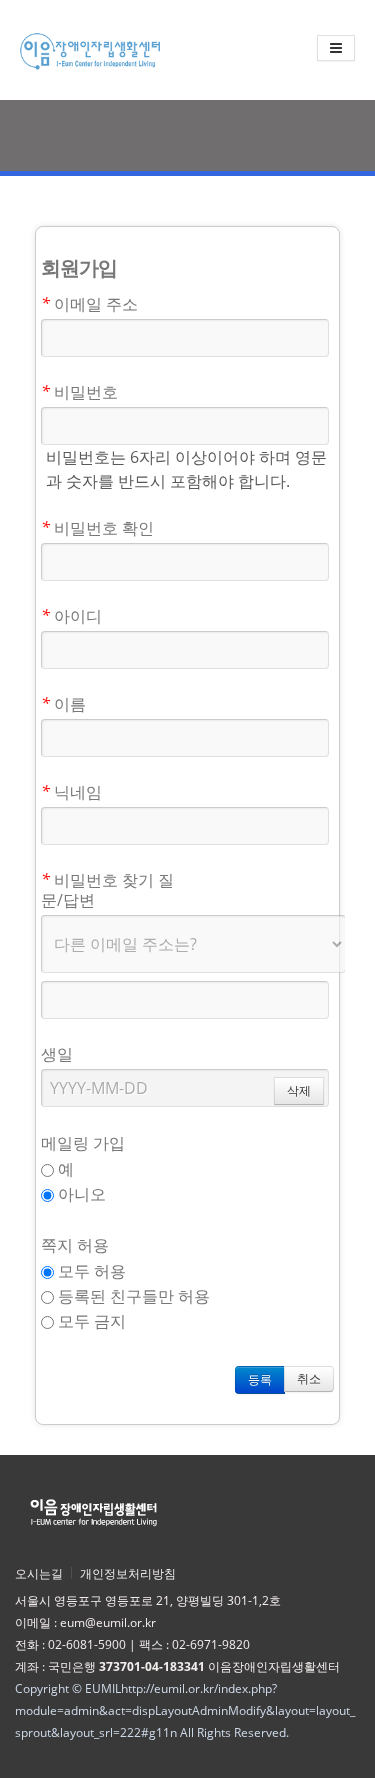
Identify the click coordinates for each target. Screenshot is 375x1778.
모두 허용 (90, 1271)
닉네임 (71, 791)
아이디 (71, 615)
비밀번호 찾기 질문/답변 (107, 889)
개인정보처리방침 (128, 1573)
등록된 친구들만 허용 (132, 1296)
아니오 (80, 1194)
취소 (309, 1378)
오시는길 (39, 1573)
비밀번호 (79, 391)
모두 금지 (90, 1321)
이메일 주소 (89, 303)
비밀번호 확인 (97, 527)
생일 (57, 1053)
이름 (63, 703)
